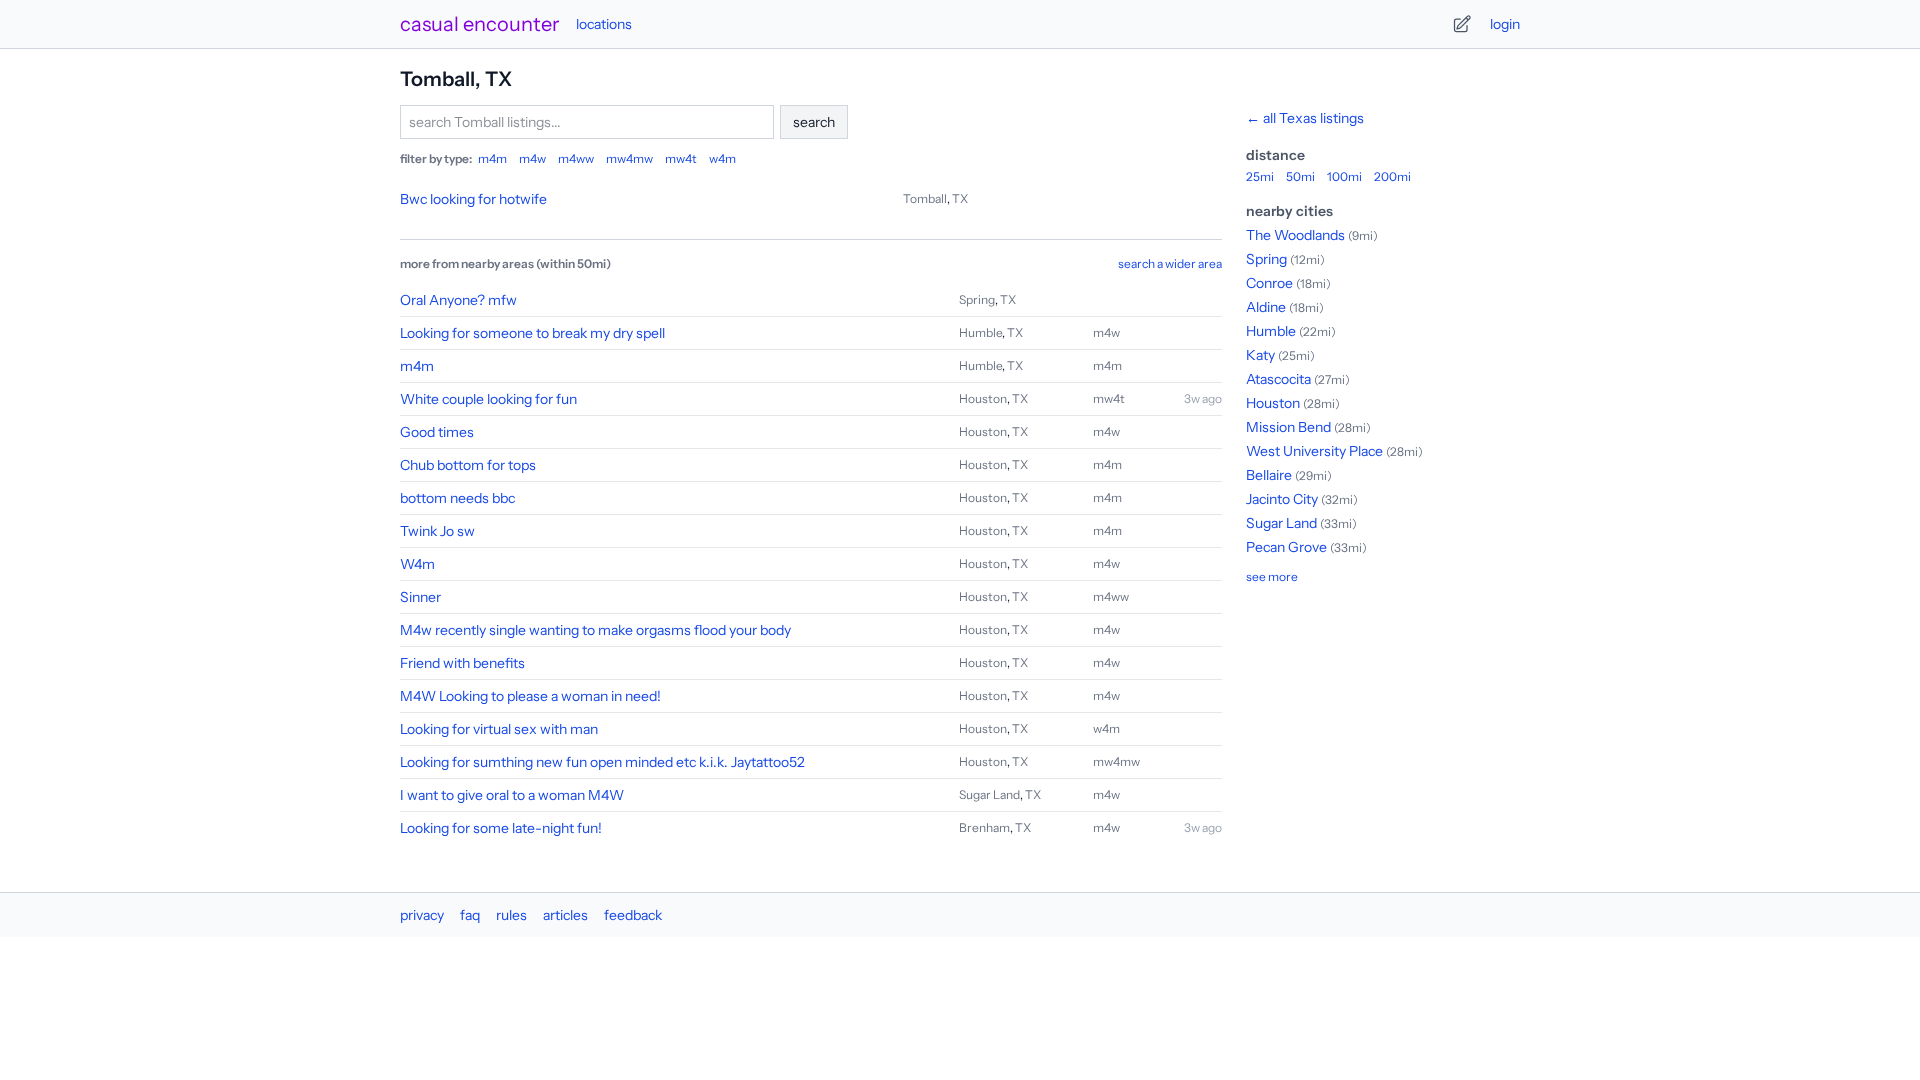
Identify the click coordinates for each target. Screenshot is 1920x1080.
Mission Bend (1288, 427)
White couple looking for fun (488, 399)
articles (565, 915)
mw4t (681, 158)
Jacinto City (1282, 499)
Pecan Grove (1286, 547)
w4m (722, 158)
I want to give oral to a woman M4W (512, 795)
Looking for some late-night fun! (501, 828)
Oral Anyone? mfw (458, 300)
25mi (1260, 176)
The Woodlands (1295, 235)
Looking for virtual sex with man (499, 729)
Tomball (925, 198)
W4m (417, 564)
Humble (980, 332)
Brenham (984, 827)
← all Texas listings (1305, 118)
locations (604, 24)
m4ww (576, 158)
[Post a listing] (1462, 24)
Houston (983, 398)
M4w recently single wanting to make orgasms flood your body (595, 630)
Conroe (1269, 283)
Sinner (420, 597)
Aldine (1266, 307)
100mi (1344, 176)
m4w (532, 158)
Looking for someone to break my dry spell (532, 333)
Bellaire (1269, 475)
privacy (422, 915)
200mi (1392, 176)
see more (1272, 576)
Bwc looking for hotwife (473, 199)
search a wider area (1170, 263)
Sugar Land (989, 794)
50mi (1300, 176)
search (814, 122)
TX (960, 198)
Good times (437, 432)
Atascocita (1278, 379)
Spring (977, 299)
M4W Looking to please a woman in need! (530, 696)
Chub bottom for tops (468, 465)
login (1505, 24)
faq (470, 915)
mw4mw (629, 158)
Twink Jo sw (437, 531)
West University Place (1314, 451)
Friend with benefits (462, 663)
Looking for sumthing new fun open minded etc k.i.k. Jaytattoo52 (602, 762)
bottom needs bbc (457, 498)
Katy (1260, 355)
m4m (492, 158)
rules (511, 915)
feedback (633, 915)
